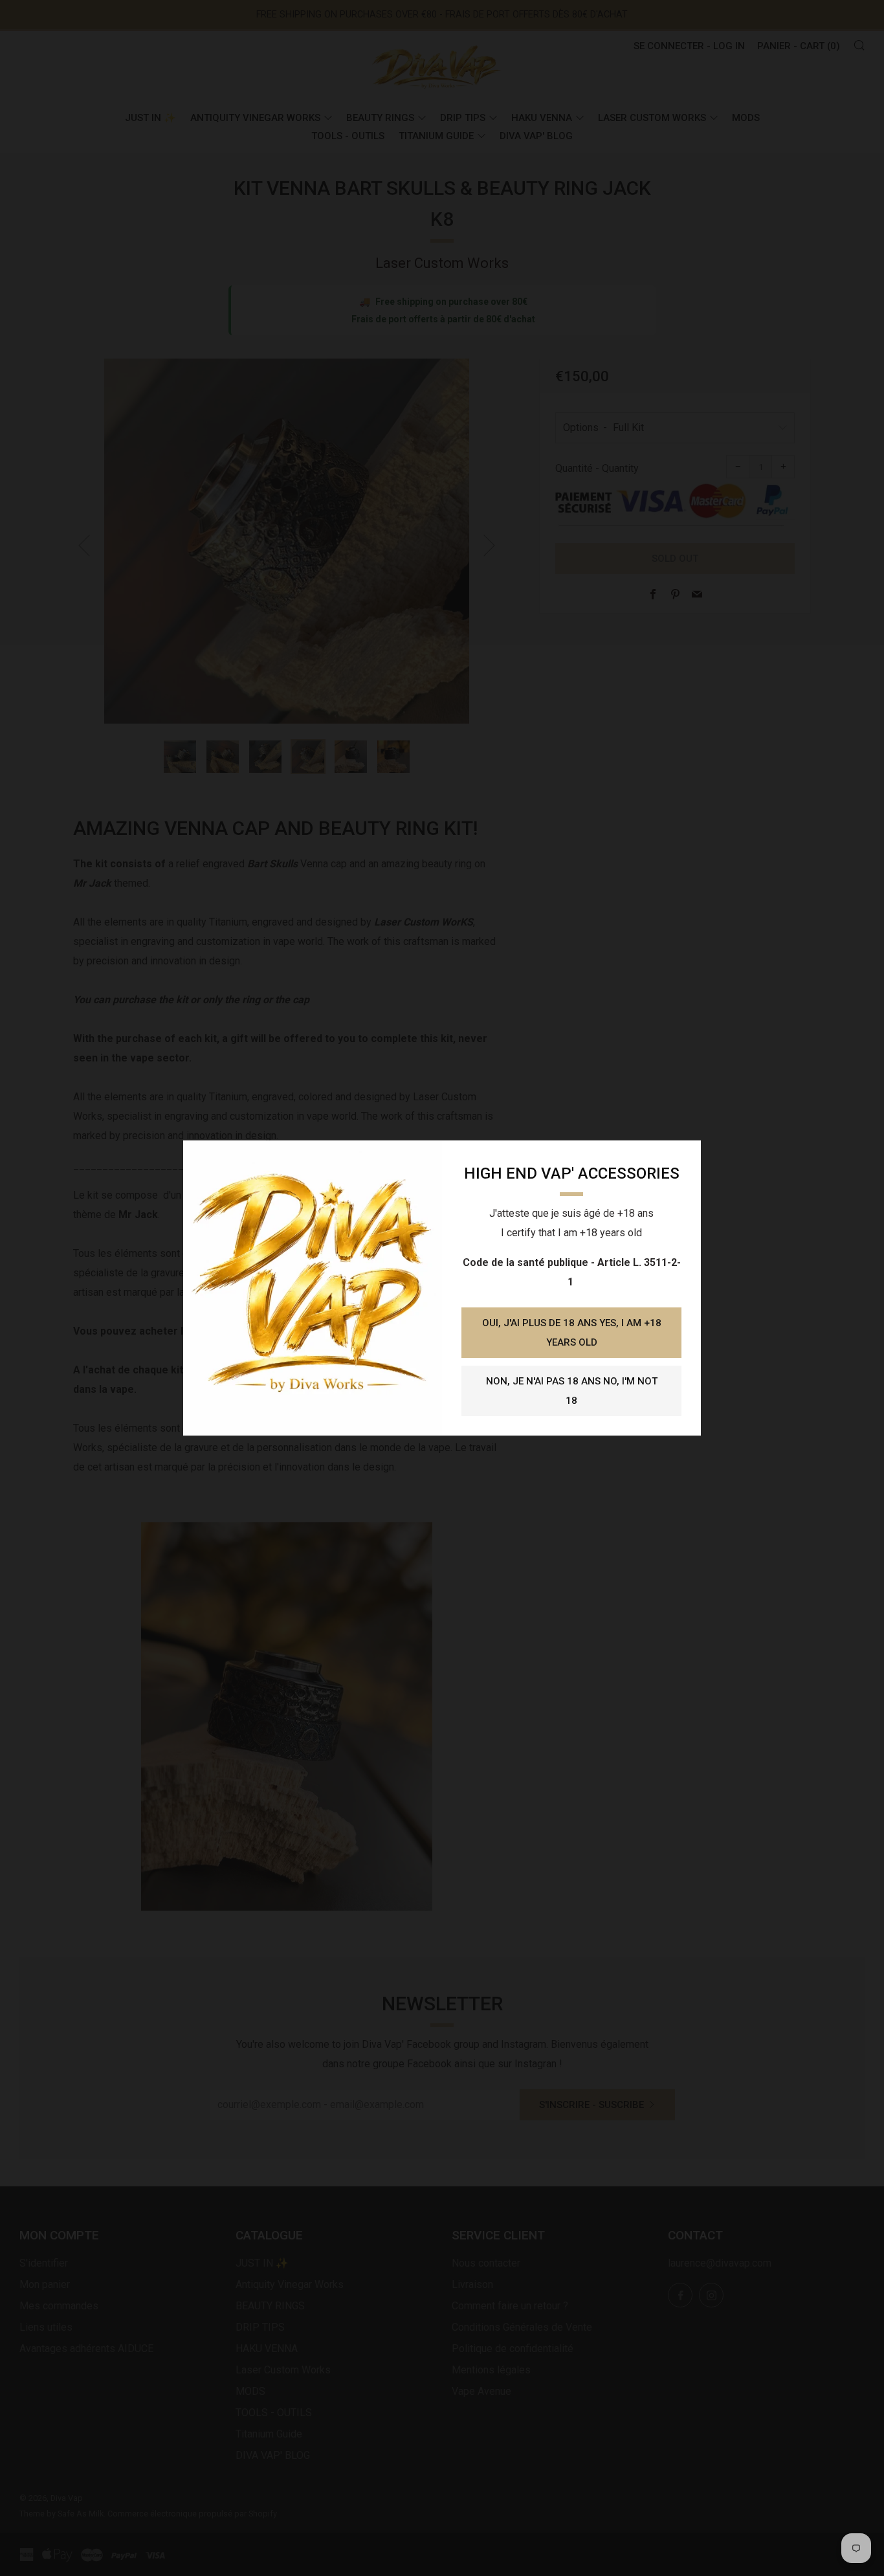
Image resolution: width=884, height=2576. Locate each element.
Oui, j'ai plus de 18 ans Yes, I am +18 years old (572, 1333)
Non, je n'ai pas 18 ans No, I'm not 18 (572, 1391)
